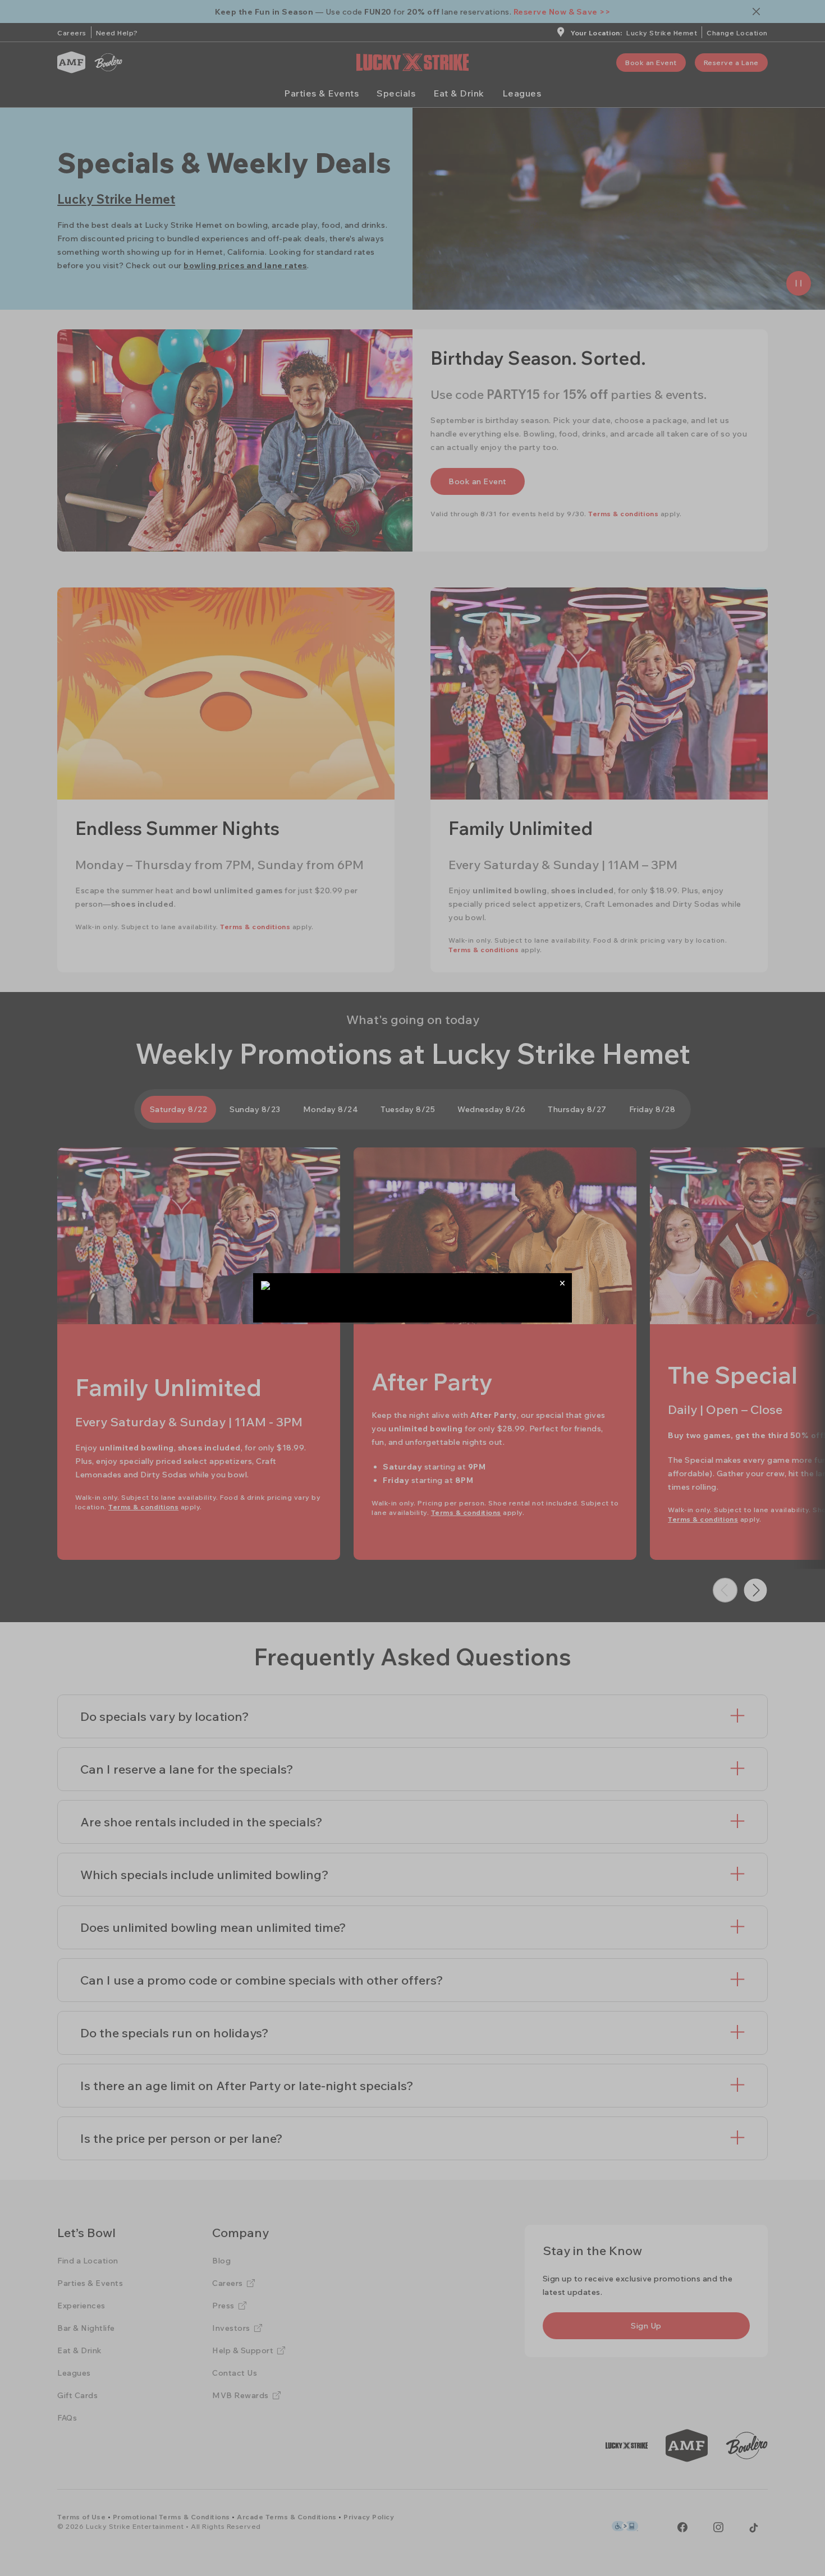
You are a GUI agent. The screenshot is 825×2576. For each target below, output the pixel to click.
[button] (562, 1283)
